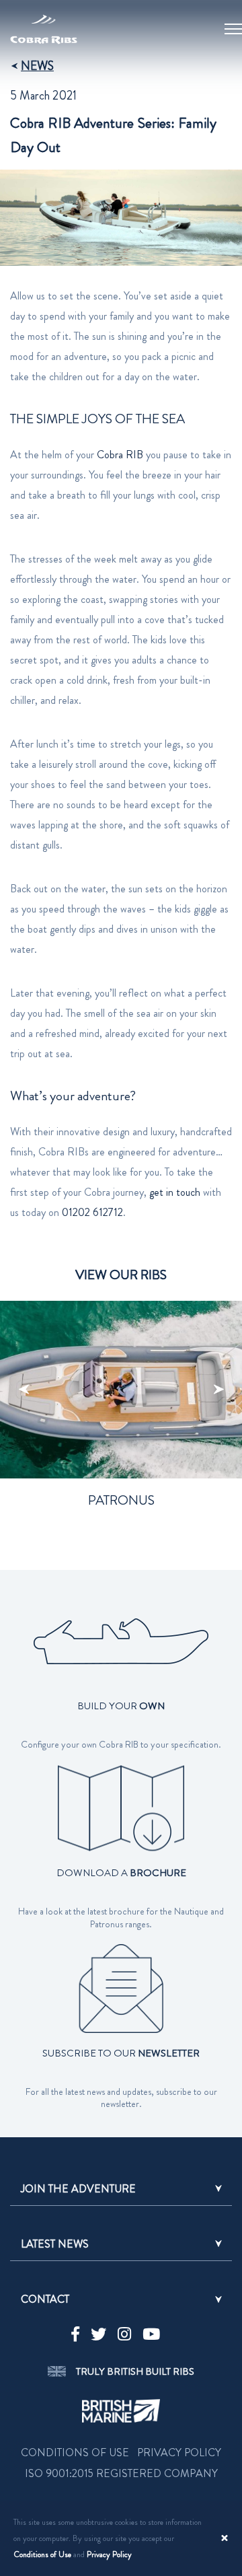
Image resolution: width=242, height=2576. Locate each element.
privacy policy (179, 2453)
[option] (121, 1429)
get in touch (175, 1192)
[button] (121, 2189)
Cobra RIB (120, 455)
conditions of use (75, 2453)
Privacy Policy (109, 2554)
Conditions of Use (42, 2554)
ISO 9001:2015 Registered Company (121, 2473)
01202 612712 (92, 1212)
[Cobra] (44, 20)
